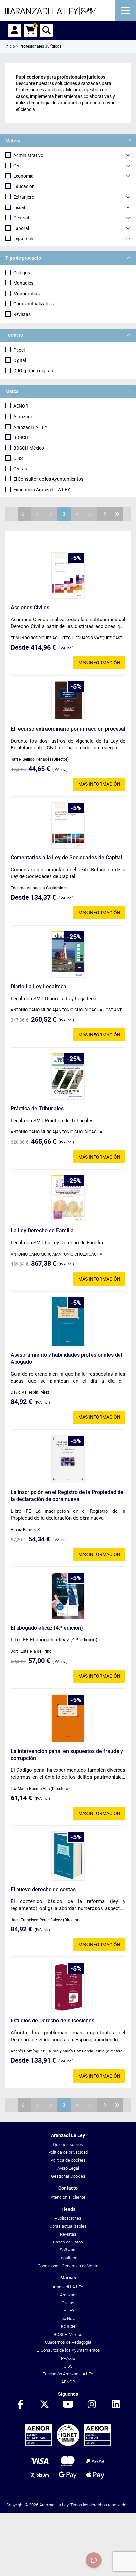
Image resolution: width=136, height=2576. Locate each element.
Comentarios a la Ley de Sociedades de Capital (66, 858)
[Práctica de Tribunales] (68, 1076)
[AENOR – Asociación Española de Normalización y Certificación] (68, 2445)
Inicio (10, 46)
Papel (19, 350)
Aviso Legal (68, 2168)
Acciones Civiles (30, 607)
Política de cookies (68, 2160)
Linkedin (116, 2405)
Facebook (20, 2405)
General (21, 218)
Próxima (104, 514)
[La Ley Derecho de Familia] (68, 1198)
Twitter (44, 2405)
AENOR (21, 406)
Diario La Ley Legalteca (38, 986)
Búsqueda (46, 30)
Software (68, 2250)
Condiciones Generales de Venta (68, 2266)
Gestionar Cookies (68, 2176)
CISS (18, 458)
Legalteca (68, 2258)
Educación (24, 186)
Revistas (22, 314)
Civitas (20, 469)
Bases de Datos (68, 2242)
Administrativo (28, 155)
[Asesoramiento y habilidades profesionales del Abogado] (68, 1322)
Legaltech (23, 239)
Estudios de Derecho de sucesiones (52, 2021)
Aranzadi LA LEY (30, 427)
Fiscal (19, 207)
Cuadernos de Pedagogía (68, 2342)
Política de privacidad (68, 2152)
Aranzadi (22, 417)
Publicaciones (68, 2218)
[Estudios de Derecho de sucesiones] (68, 1987)
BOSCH (21, 437)
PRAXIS (68, 2358)
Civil (17, 166)
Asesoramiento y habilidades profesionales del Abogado (66, 1358)
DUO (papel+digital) (33, 371)
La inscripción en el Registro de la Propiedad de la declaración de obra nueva (67, 1496)
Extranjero (24, 197)
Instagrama (92, 2405)
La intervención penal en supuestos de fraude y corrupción (67, 1755)
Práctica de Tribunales (37, 1109)
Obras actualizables (34, 304)
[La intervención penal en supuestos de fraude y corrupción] (68, 1718)
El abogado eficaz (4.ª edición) (47, 1628)
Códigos (22, 273)
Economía (23, 176)
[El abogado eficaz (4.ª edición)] (68, 1596)
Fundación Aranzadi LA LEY (42, 490)
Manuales (23, 283)
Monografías (26, 294)
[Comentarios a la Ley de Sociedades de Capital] (68, 826)
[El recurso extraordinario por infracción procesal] (68, 700)
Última (117, 514)
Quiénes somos (68, 2144)
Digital (20, 360)
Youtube (68, 2405)
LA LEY (68, 2311)
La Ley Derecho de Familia (42, 1231)
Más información (99, 663)
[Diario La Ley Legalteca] (68, 954)
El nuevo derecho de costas (43, 1889)
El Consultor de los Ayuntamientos (48, 479)
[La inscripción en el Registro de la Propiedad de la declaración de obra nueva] (68, 1459)
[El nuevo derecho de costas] (68, 1856)
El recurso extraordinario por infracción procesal (68, 729)
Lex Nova (68, 2319)
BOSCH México (29, 448)
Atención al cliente (68, 2197)
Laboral (21, 228)
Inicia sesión (15, 30)
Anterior (24, 514)
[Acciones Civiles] (68, 575)
